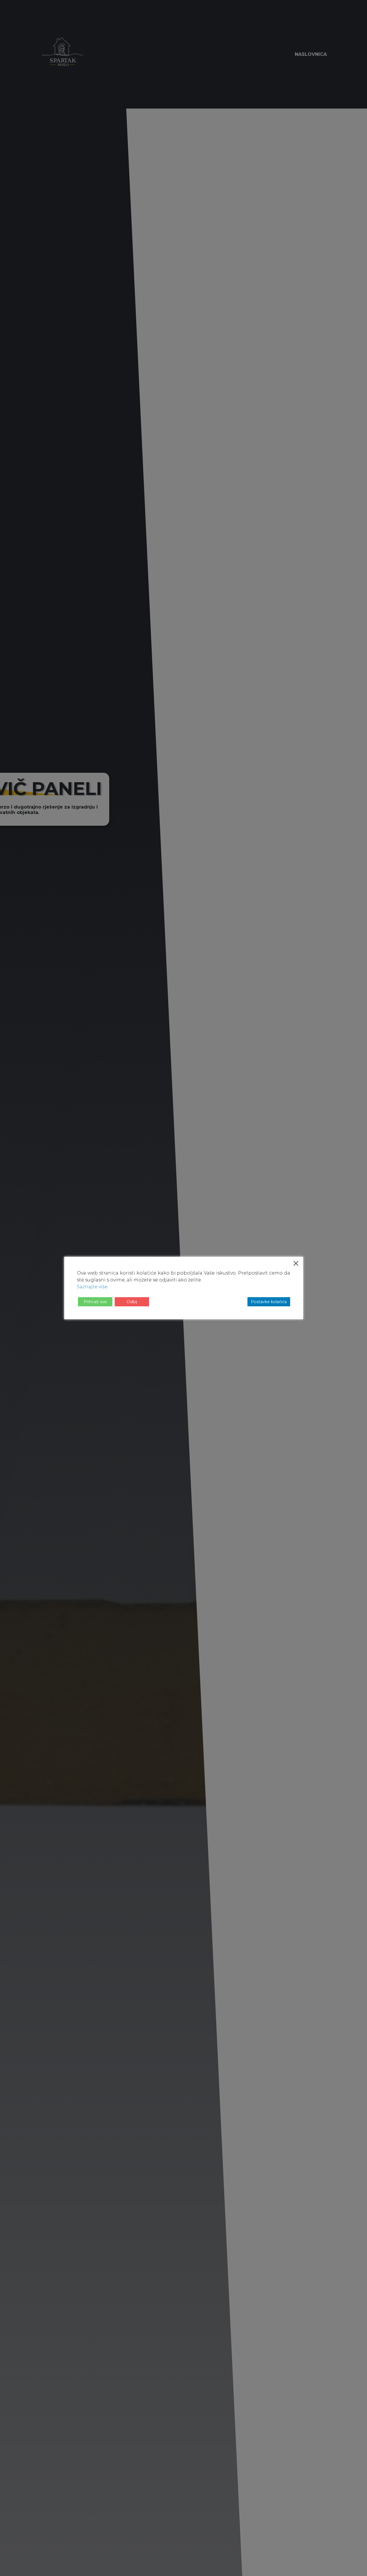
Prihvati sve (95, 1302)
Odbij (132, 1302)
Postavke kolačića (269, 1302)
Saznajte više (92, 1287)
